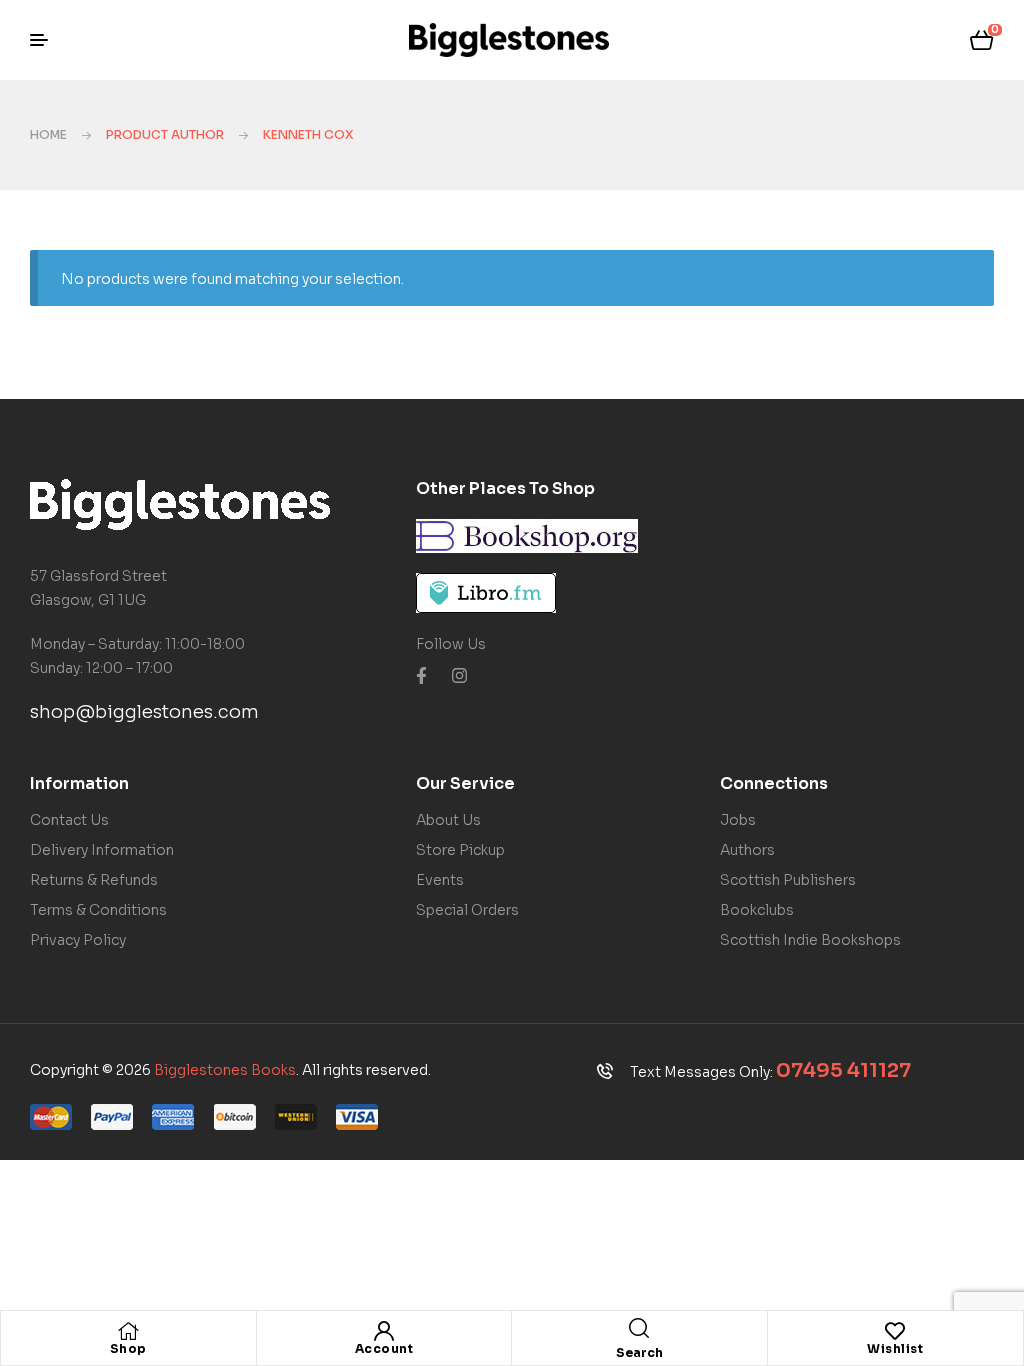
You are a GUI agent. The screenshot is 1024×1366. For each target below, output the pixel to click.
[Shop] (128, 1331)
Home (48, 134)
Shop (128, 1348)
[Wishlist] (895, 1331)
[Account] (384, 1331)
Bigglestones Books (225, 1070)
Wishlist (895, 1348)
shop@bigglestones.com (144, 712)
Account (384, 1348)
